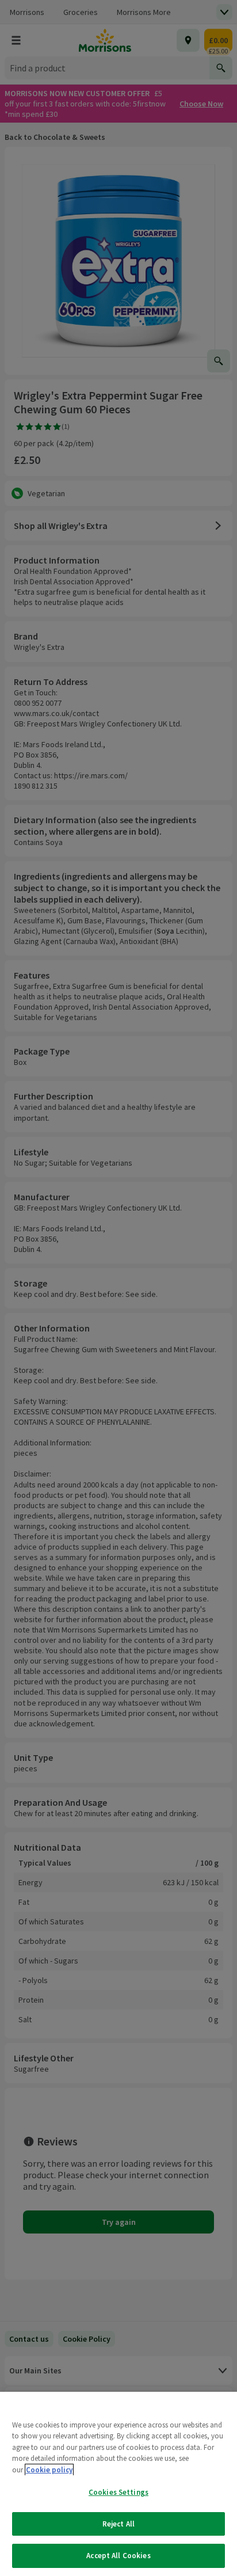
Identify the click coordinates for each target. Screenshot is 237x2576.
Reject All (118, 2524)
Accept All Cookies (118, 2556)
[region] (118, 2484)
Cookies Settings (118, 2492)
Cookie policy (49, 2470)
